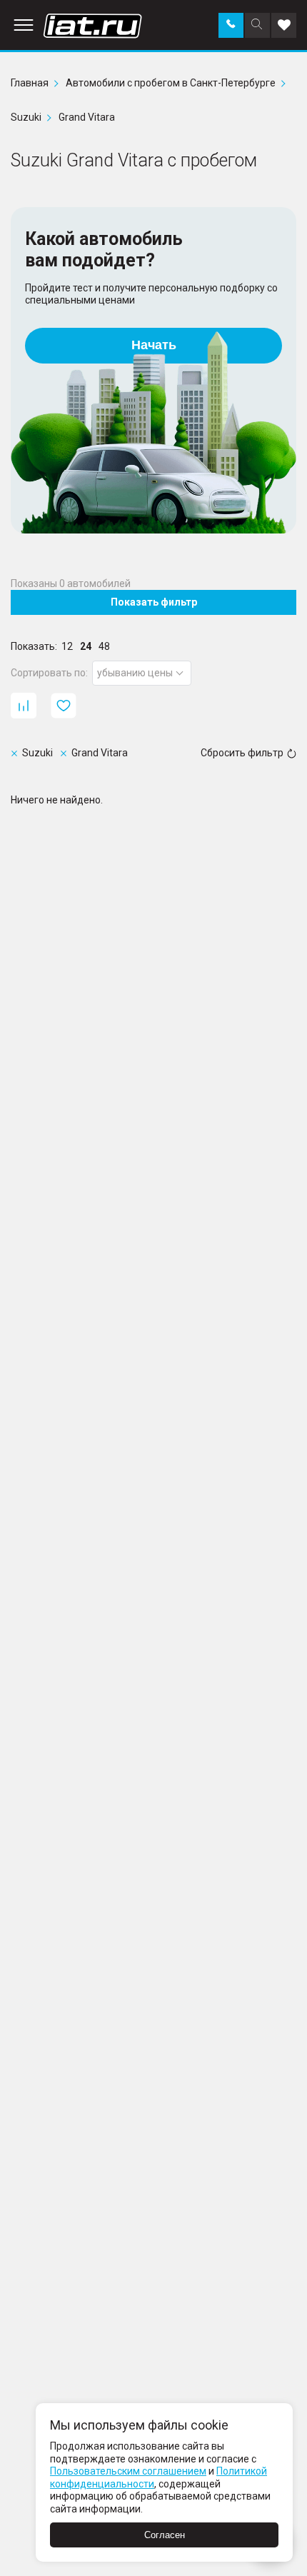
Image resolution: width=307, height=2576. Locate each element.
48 (104, 646)
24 (86, 646)
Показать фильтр (154, 602)
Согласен (165, 2535)
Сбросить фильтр (242, 753)
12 (67, 646)
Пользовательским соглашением (128, 2471)
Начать (154, 345)
